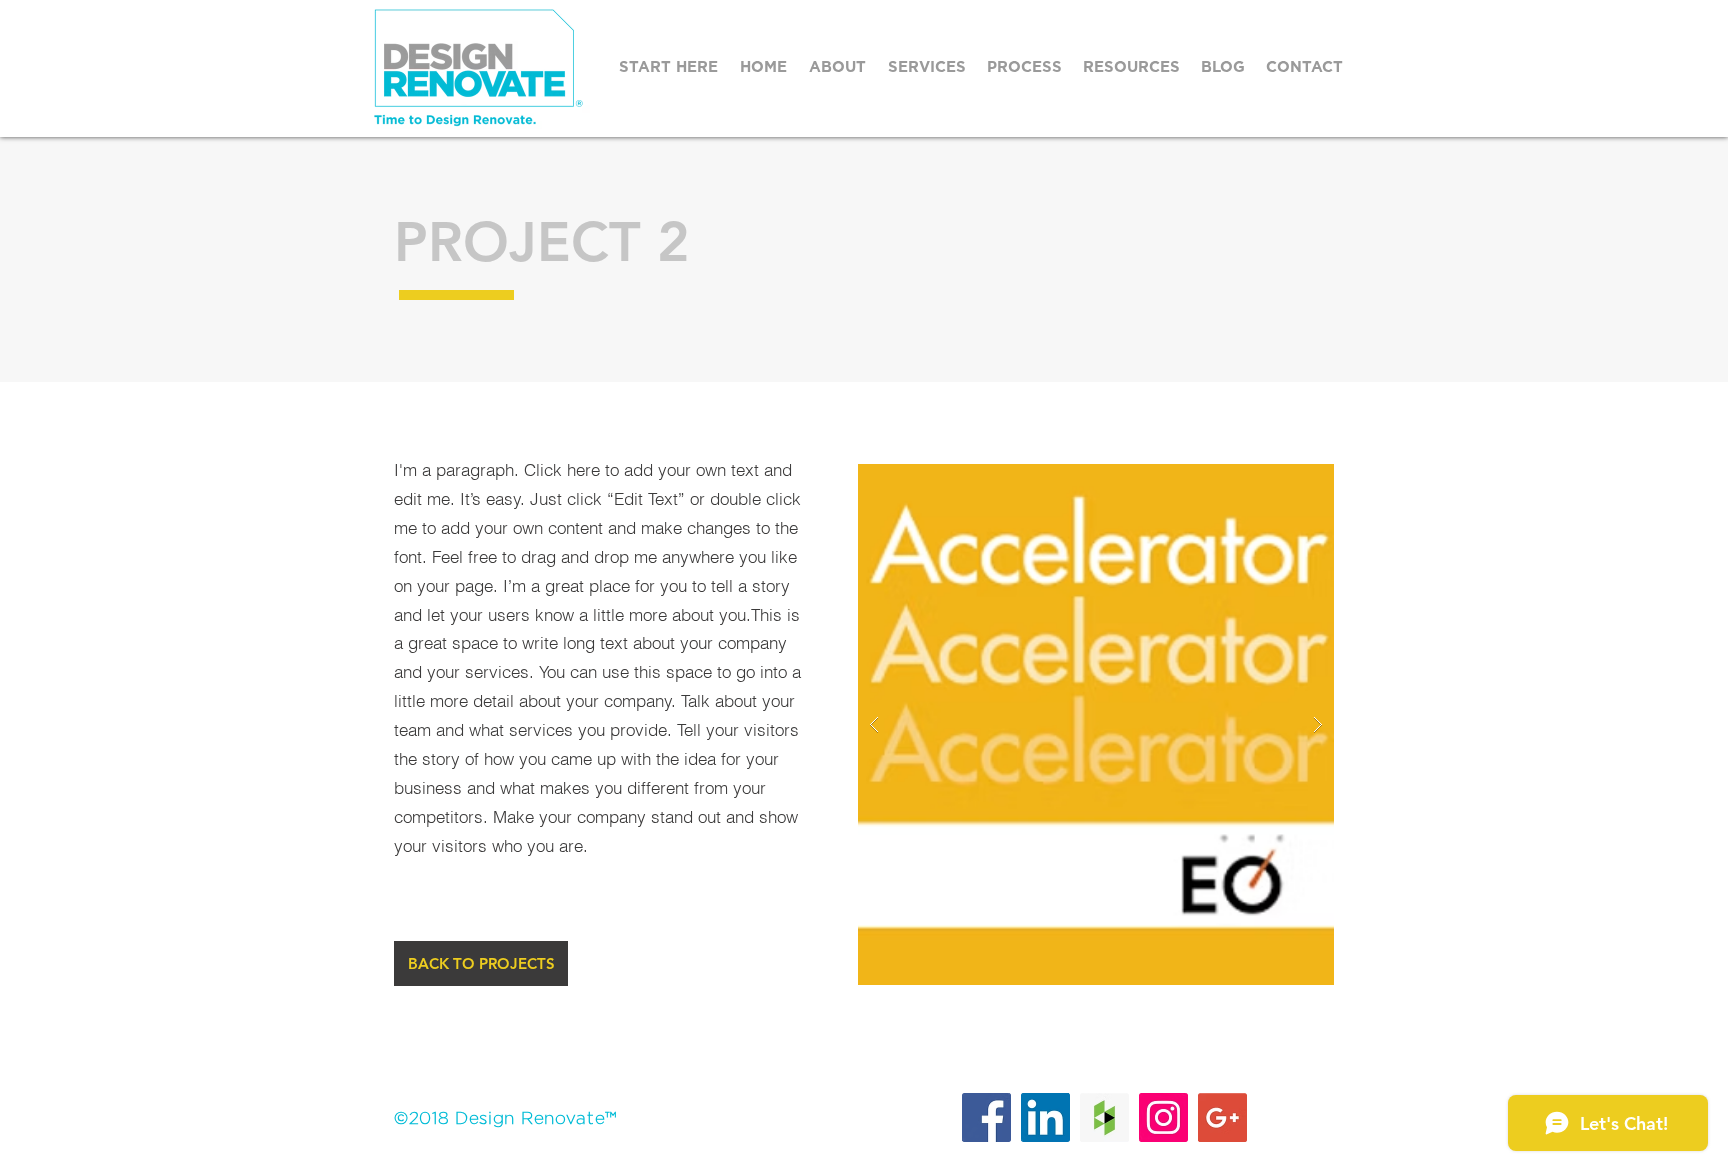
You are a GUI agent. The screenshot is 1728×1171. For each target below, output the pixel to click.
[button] (1025, 67)
